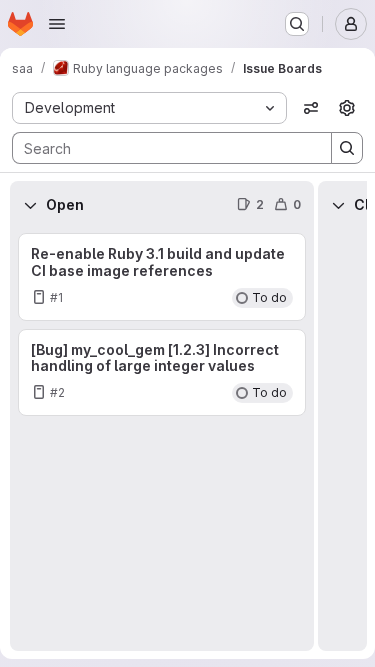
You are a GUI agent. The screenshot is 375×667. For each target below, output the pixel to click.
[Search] (347, 148)
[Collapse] (30, 205)
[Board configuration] (347, 108)
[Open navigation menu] (57, 24)
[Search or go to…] (297, 24)
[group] (162, 440)
